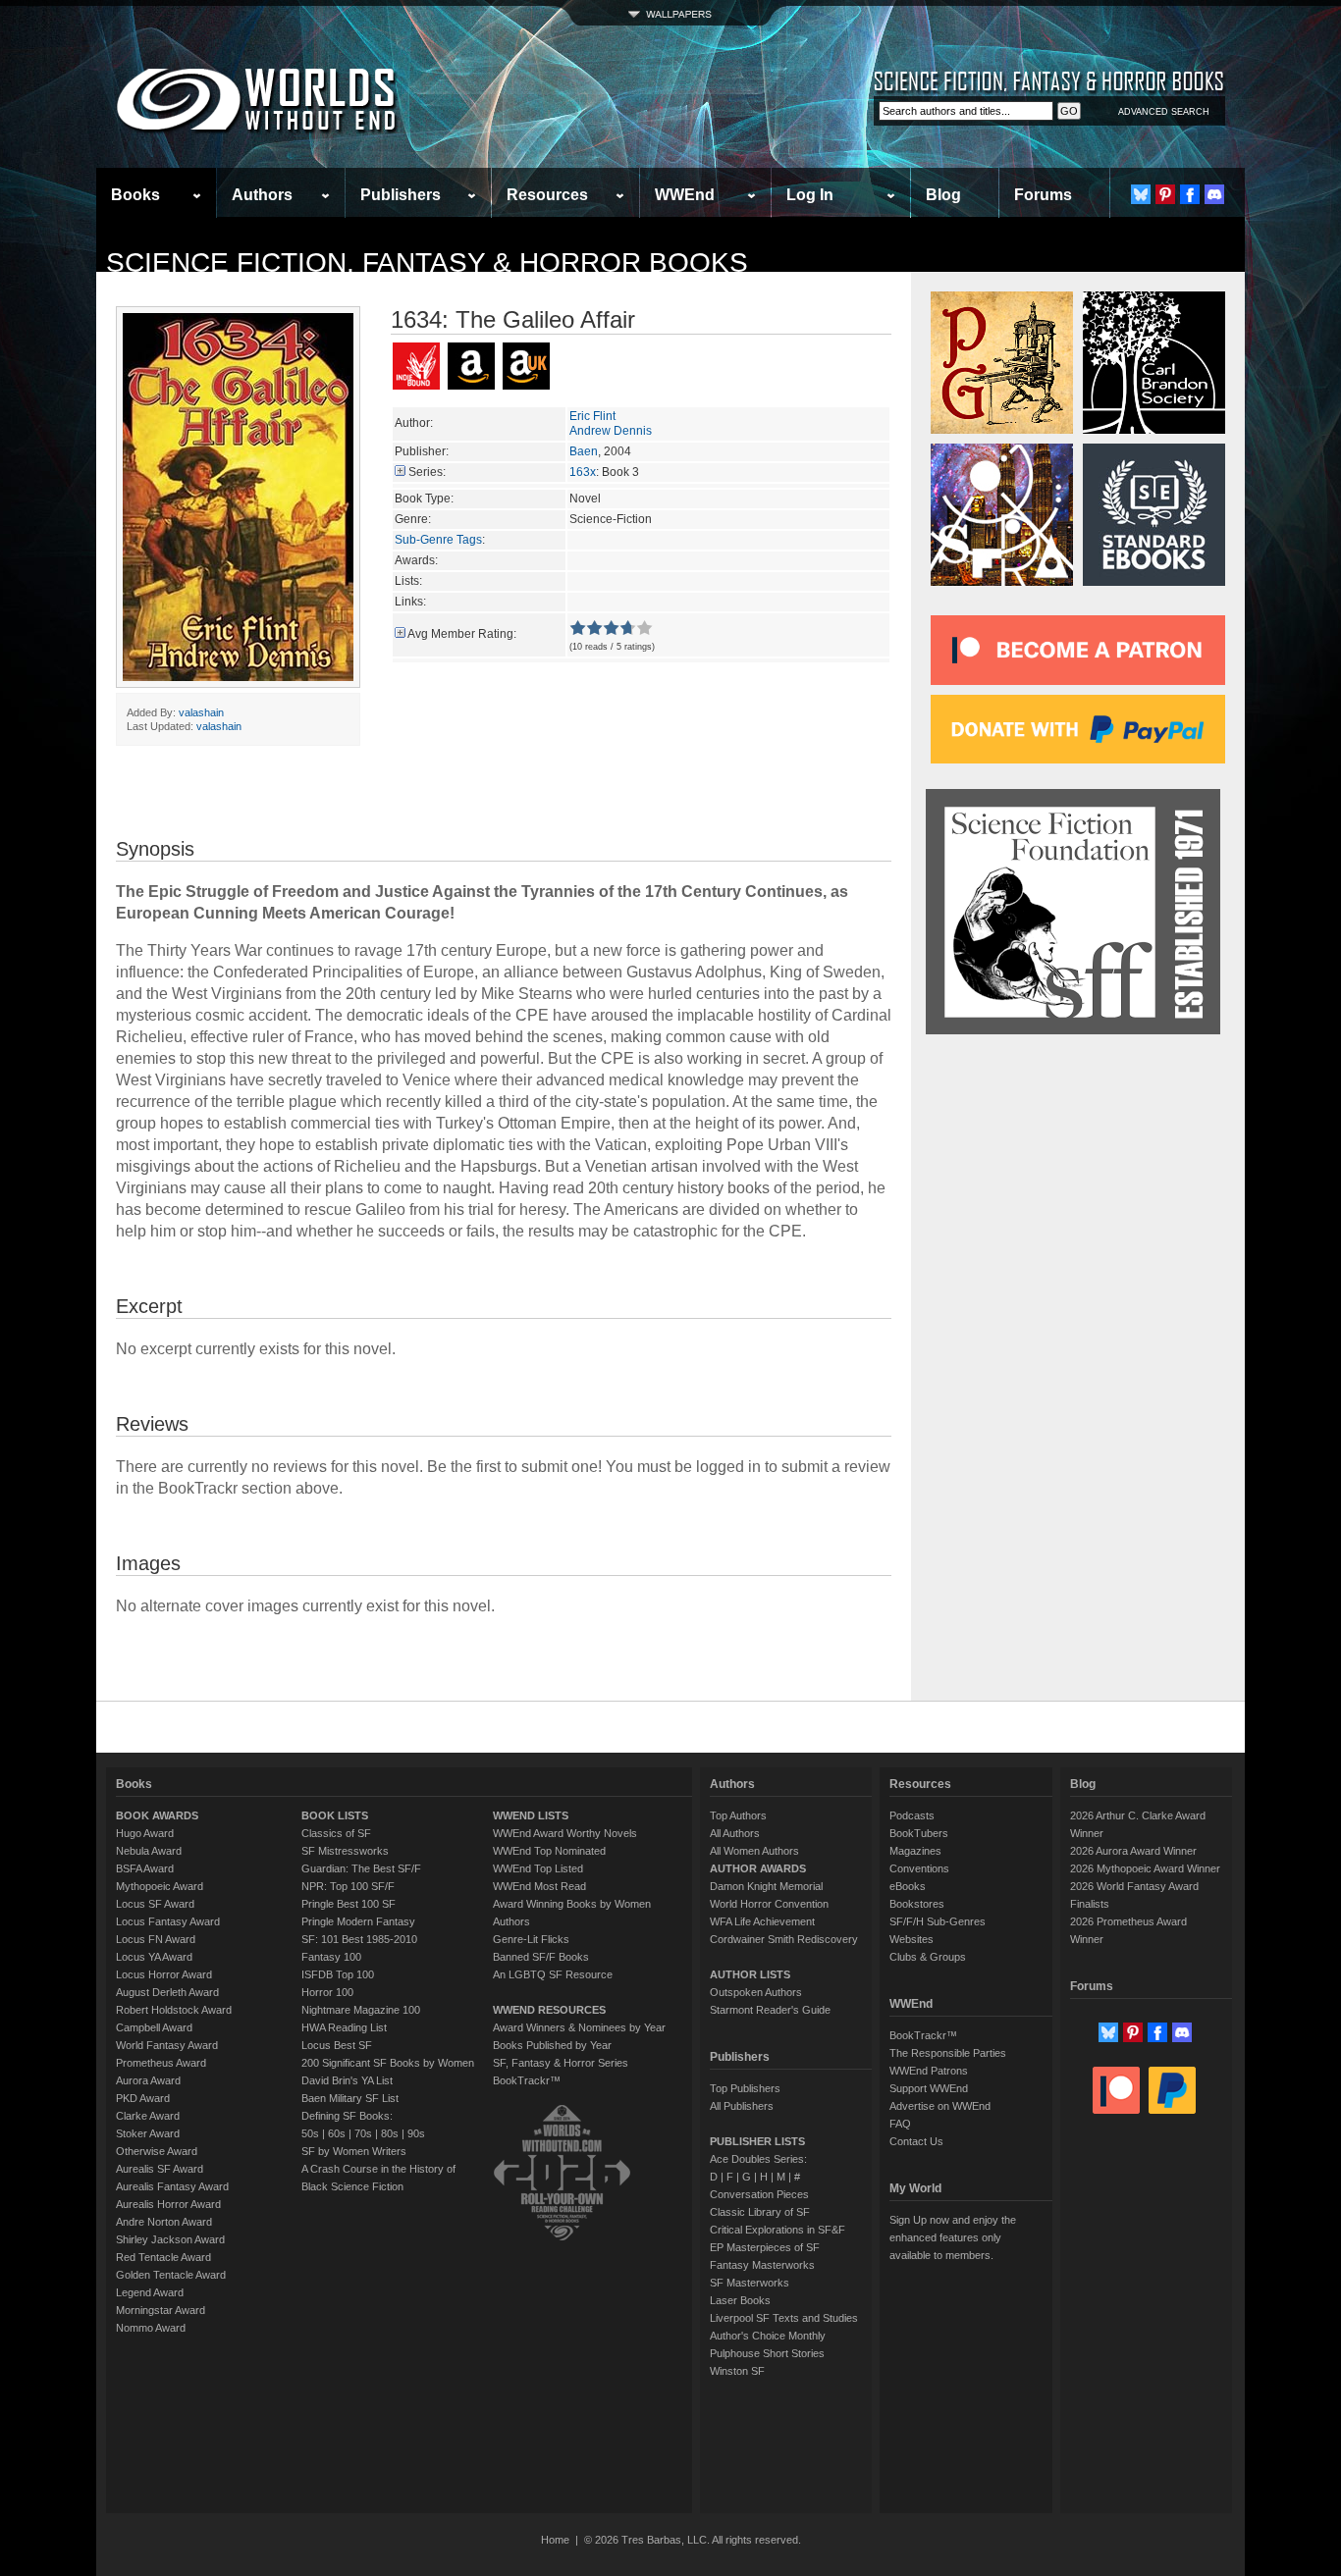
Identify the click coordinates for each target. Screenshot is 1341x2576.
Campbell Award (154, 2027)
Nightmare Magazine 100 (361, 2010)
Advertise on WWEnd (940, 2106)
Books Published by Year (552, 2045)
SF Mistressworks (345, 1851)
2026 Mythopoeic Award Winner (1145, 1868)
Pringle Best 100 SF (349, 1904)
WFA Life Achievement (762, 1921)
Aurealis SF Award (160, 2169)
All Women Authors (754, 1851)
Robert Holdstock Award (174, 2010)
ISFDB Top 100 (338, 1974)
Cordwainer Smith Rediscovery (784, 1939)
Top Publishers (745, 2088)
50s (310, 2133)
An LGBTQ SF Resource (553, 1974)
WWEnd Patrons (929, 2071)
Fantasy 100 (331, 1957)
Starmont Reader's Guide (770, 2010)
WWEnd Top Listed (538, 1868)
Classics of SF (336, 1833)
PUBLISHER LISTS (757, 2141)
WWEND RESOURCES (549, 2010)
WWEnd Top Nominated (549, 1851)
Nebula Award (149, 1851)
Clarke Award (148, 2116)
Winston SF (737, 2371)
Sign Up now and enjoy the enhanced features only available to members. (953, 2237)
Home (555, 2540)
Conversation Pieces (759, 2194)
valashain (201, 712)
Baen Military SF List (350, 2098)
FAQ (900, 2124)
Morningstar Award (161, 2310)
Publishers (401, 195)
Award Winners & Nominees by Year (579, 2027)
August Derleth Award (167, 1992)
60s (337, 2133)
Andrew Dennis (611, 431)
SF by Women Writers (354, 2151)
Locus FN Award (156, 1939)
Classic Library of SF (760, 2212)
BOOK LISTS (335, 1815)
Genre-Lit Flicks (531, 1939)
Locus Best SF (337, 2045)
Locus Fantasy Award (168, 1921)
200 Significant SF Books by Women (388, 2063)
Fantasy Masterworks (762, 2265)
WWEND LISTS (531, 1815)
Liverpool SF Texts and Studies (784, 2318)
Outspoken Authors (756, 1992)
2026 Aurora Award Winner (1133, 1851)
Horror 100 (327, 1992)
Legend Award (150, 2292)
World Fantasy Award (167, 2045)
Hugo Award (145, 1833)
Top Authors (738, 1815)
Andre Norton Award (164, 2222)
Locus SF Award (155, 1904)
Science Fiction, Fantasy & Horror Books (427, 263)
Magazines (915, 1851)
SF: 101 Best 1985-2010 (359, 1939)
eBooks (908, 1886)
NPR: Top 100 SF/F (348, 1886)
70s (363, 2133)
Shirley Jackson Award (170, 2239)
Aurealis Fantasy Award (172, 2186)
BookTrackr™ (527, 2080)
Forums (1043, 195)
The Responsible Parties (948, 2053)
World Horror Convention (769, 1904)
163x (583, 472)
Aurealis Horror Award (168, 2204)
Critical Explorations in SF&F (778, 2230)
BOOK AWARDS (157, 1815)
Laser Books (740, 2300)
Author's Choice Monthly (768, 2336)
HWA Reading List (344, 2027)
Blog (943, 195)
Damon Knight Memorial (766, 1886)
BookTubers (919, 1833)
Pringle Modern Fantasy (358, 1921)
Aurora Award (148, 2080)
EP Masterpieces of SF (765, 2247)
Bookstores (917, 1904)
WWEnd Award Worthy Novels (565, 1833)
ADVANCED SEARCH (1164, 112)
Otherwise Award (157, 2151)
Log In (810, 195)
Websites (912, 1939)
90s (416, 2133)
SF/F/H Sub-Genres (938, 1921)
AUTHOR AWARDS (758, 1868)
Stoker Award (148, 2133)
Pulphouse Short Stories (767, 2353)
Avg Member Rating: (462, 634)
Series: (427, 472)
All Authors (735, 1833)
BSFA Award (145, 1868)
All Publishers (742, 2106)
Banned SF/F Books (541, 1957)
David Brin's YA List (347, 2080)
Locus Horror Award (164, 1974)
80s (390, 2133)
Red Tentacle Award (163, 2257)
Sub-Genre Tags (438, 540)
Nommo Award (151, 2328)
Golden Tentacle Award (171, 2275)
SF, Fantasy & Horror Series (561, 2063)
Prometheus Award (161, 2063)
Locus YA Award (154, 1957)
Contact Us (916, 2141)
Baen (584, 451)
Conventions (919, 1868)
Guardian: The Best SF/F (361, 1868)
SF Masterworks (750, 2283)
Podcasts (912, 1815)
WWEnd (685, 195)
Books (135, 195)
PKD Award (143, 2098)
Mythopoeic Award (160, 1886)
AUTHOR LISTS (750, 1974)
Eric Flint (592, 416)
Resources (547, 195)
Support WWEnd (929, 2088)
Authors (262, 195)
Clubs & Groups (928, 1957)
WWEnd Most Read (539, 1886)
